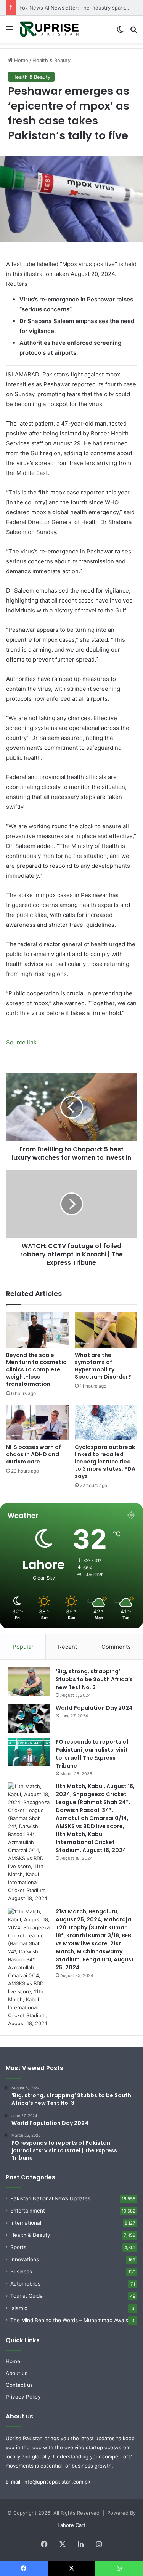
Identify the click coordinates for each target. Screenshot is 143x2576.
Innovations (25, 2259)
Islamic (19, 2308)
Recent (67, 1647)
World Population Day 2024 (94, 1708)
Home (20, 60)
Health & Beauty (51, 60)
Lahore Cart (71, 2525)
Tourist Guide (27, 2296)
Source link (21, 1042)
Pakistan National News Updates (50, 2198)
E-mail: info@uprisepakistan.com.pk (48, 2482)
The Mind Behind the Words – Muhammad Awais (69, 2320)
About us (17, 2373)
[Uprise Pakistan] (50, 29)
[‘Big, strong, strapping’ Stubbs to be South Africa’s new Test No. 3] (29, 1682)
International (26, 2223)
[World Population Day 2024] (29, 1718)
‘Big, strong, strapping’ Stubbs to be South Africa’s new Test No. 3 (94, 1679)
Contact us (19, 2385)
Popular (23, 1647)
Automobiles (25, 2284)
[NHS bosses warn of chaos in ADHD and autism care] (37, 1422)
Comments (116, 1647)
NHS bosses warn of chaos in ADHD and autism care (34, 1454)
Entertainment (28, 2211)
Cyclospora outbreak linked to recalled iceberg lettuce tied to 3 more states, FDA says (105, 1462)
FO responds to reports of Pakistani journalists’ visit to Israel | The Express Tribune (92, 1754)
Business (21, 2272)
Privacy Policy (23, 2397)
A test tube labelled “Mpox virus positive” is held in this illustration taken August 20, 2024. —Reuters (71, 274)
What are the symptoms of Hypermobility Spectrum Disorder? (103, 1366)
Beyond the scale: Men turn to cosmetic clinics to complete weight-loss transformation (36, 1369)
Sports (18, 2247)
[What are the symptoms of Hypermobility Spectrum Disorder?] (106, 1330)
